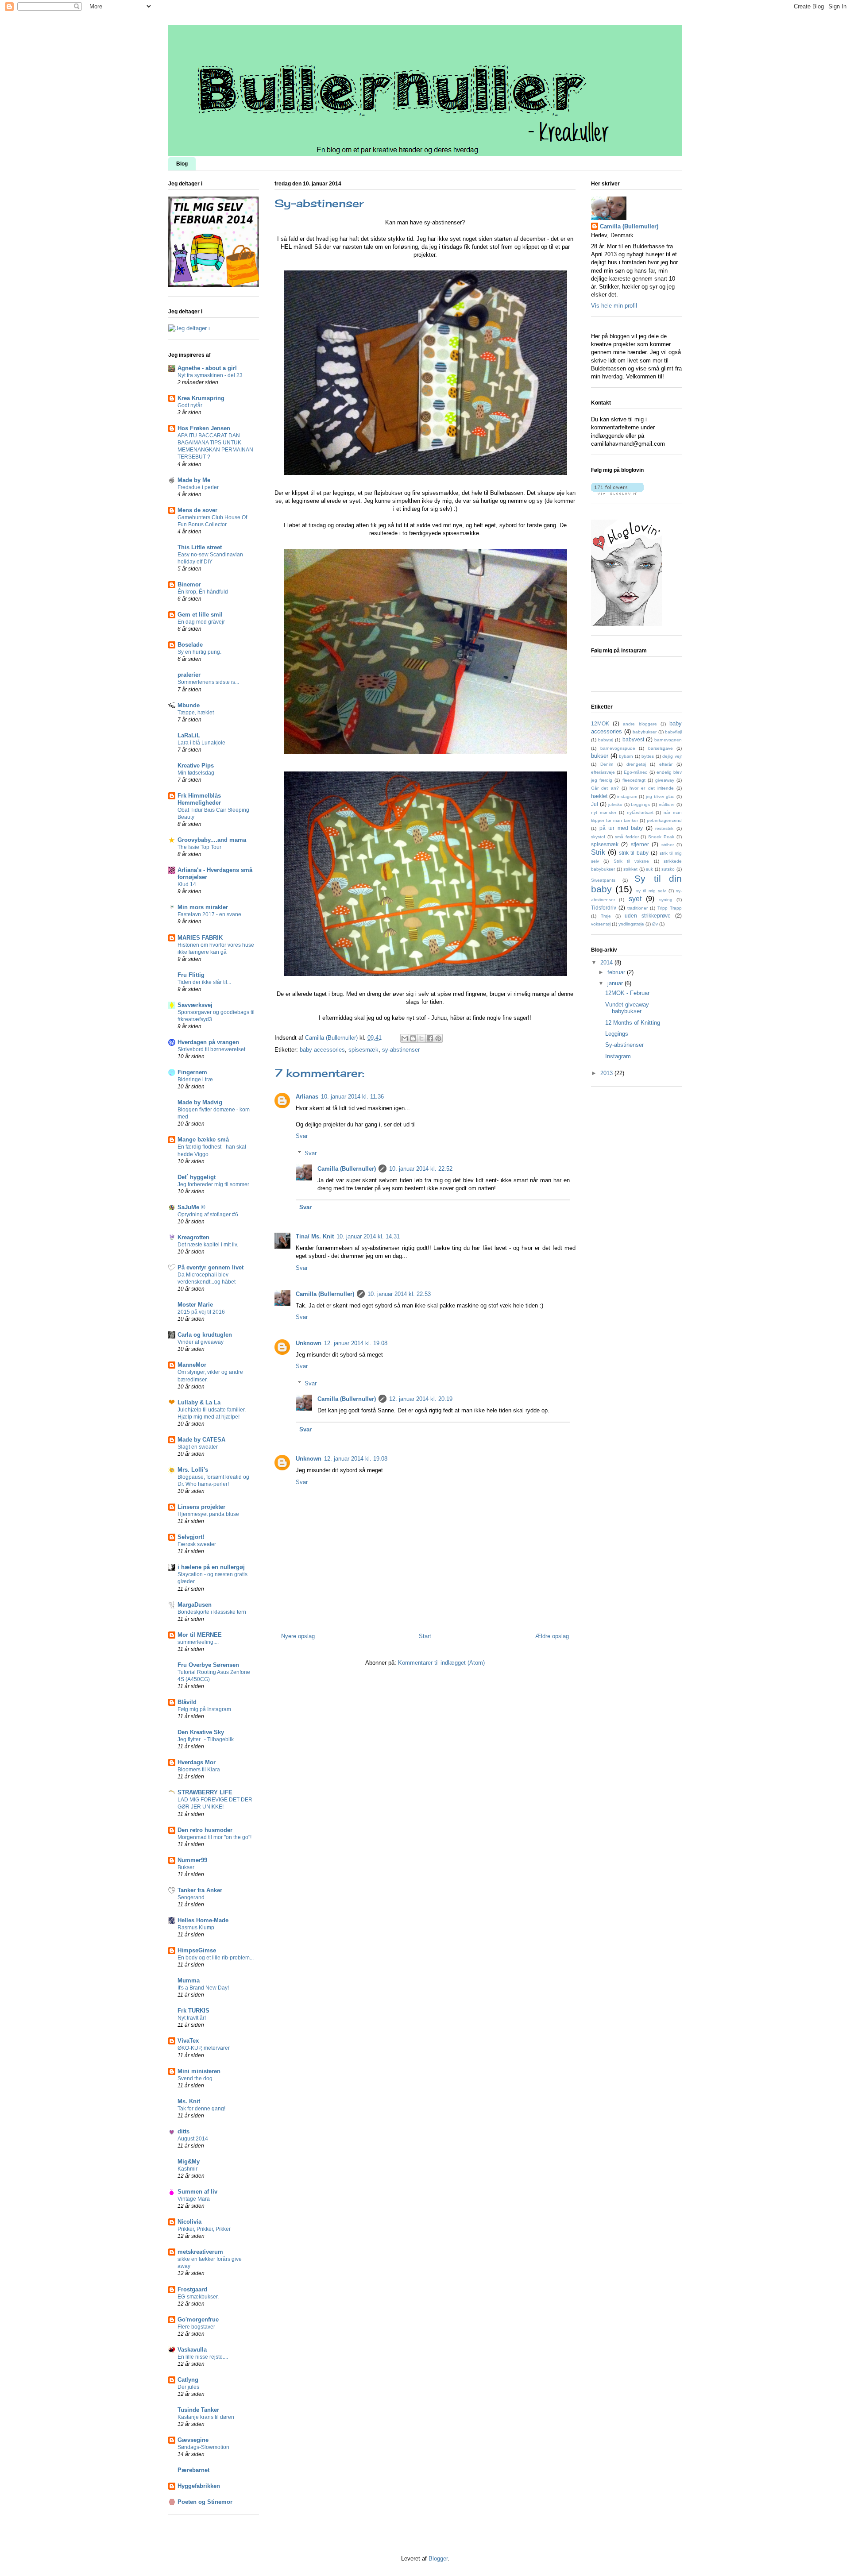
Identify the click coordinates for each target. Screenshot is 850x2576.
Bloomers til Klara (199, 1770)
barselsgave (661, 748)
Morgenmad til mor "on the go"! (214, 1837)
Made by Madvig (200, 1102)
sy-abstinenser (401, 1050)
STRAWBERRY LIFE (205, 1792)
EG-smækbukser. (198, 2297)
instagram (627, 796)
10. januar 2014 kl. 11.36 (352, 1097)
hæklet (599, 796)
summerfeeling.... (198, 1642)
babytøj (606, 740)
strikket (630, 869)
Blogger (438, 2559)
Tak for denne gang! (201, 2109)
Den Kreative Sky (201, 1732)
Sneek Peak (661, 837)
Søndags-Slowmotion (203, 2447)
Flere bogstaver (196, 2327)
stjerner (640, 844)
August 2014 (193, 2139)
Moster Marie (195, 1305)
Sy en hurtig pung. (199, 652)
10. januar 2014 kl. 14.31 (368, 1236)
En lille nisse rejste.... (203, 2357)
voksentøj (601, 924)
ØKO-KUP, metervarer (204, 2048)
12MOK (600, 723)
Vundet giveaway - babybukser (629, 1008)
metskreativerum (200, 2252)
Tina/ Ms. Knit (315, 1236)
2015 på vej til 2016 (201, 1312)
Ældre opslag (552, 1636)
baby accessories (322, 1050)
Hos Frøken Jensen (204, 428)
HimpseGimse (197, 1950)
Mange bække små (203, 1140)
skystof (598, 837)
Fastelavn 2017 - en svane (209, 914)
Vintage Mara (194, 2199)
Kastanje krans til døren (206, 2417)
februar (617, 972)
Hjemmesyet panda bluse (208, 1514)
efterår (666, 764)
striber (668, 845)
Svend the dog (195, 2079)
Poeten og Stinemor (205, 2502)
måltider (667, 804)
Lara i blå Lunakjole (201, 743)
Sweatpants (603, 880)
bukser (600, 756)
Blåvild (187, 1702)
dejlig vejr (672, 756)
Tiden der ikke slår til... (204, 982)
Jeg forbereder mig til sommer (213, 1184)
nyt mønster (604, 812)
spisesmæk (363, 1050)
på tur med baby (621, 828)
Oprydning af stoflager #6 (208, 1215)
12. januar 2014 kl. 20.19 (421, 1399)
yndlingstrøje (631, 924)
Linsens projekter (201, 1507)
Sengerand (191, 1897)
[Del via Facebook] (430, 1038)
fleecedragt (634, 780)
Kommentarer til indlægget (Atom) (441, 1663)
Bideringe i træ (195, 1080)
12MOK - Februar (627, 993)
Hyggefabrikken (199, 2486)
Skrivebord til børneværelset (211, 1049)
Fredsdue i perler (198, 487)
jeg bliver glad (660, 796)
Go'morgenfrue (198, 2320)
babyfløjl (673, 732)
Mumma (189, 1980)
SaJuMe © (191, 1207)
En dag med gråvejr (201, 622)
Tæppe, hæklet (196, 713)
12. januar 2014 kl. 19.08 (356, 1343)
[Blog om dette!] (413, 1038)
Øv (655, 924)
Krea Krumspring (201, 398)
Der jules (188, 2387)
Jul (595, 804)
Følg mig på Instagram (204, 1709)
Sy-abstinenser (624, 1045)
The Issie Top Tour (199, 847)
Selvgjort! (191, 1537)
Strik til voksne (632, 861)
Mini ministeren (199, 2071)
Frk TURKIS (193, 2011)
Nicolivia (189, 2222)
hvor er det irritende (652, 788)
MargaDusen (195, 1605)
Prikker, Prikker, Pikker (204, 2229)
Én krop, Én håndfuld (203, 592)
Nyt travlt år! (192, 2018)
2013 (607, 1073)
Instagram (618, 1056)
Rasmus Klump (196, 1928)
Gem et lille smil (200, 615)
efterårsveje (603, 772)
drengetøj (636, 764)
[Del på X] (421, 1038)
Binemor (189, 584)
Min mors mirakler (203, 907)
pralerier (189, 675)
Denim (607, 764)
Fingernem (192, 1072)
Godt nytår (190, 405)
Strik (598, 852)
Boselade (190, 645)
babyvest (633, 739)
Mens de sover (197, 510)
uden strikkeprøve (648, 916)
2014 (607, 962)
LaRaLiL (189, 735)
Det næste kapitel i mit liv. (208, 1245)
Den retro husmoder (205, 1830)
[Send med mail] (405, 1038)
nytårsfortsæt (640, 812)
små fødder (627, 837)
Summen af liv (197, 2192)
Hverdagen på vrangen (208, 1042)
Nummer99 (192, 1860)
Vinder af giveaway (201, 1342)
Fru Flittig (191, 975)
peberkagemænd (664, 820)
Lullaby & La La (199, 1402)
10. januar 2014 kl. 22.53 (399, 1294)
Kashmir (187, 2169)
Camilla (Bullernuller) (347, 1169)
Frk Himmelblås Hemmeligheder (199, 799)
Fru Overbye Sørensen (208, 1665)
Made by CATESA (201, 1440)
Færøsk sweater (197, 1544)
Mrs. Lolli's (193, 1470)
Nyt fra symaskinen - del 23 (210, 375)
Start (425, 1636)
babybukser (645, 732)
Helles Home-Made (203, 1920)
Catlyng (188, 2380)
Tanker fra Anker (200, 1890)
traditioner (637, 908)
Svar (302, 1136)
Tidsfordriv (604, 908)
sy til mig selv (651, 891)
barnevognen (668, 740)
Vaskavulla (192, 2350)
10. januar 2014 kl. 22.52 (421, 1169)
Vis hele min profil (614, 306)
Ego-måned (636, 772)
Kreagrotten (193, 1237)
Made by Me (194, 480)
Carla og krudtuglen (205, 1335)
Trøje (606, 916)
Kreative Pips (196, 765)
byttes (648, 756)
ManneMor (192, 1365)
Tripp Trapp (670, 908)
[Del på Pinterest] (438, 1038)
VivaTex (188, 2041)
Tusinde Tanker (198, 2410)
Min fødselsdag (196, 773)
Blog (182, 164)
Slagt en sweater (198, 1447)
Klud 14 (187, 884)
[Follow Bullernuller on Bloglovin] (617, 493)
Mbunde (189, 705)
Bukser (186, 1867)
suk (649, 869)
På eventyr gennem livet (211, 1267)
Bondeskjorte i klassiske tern (212, 1612)
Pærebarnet (193, 2470)
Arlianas (307, 1097)
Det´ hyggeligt (197, 1177)
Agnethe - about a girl (207, 368)
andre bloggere (640, 724)
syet (635, 899)
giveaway (665, 780)
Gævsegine (193, 2440)
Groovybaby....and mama (212, 840)
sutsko (668, 869)
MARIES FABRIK (200, 938)
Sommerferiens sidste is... (208, 682)
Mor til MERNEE (200, 1635)
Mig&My (189, 2161)
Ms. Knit (189, 2101)
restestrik (664, 828)
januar (616, 983)
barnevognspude (618, 748)
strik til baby (634, 853)
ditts (184, 2131)
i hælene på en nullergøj (211, 1567)
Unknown (309, 1343)
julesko (615, 804)
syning (666, 900)
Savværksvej (195, 1005)
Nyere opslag (298, 1636)
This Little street (200, 547)
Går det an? (605, 788)
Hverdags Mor (197, 1762)
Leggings (640, 804)
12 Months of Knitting (633, 1023)
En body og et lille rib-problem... (216, 1958)
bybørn (626, 756)
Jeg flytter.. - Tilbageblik (206, 1739)
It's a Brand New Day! (203, 1988)
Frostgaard (192, 2289)
